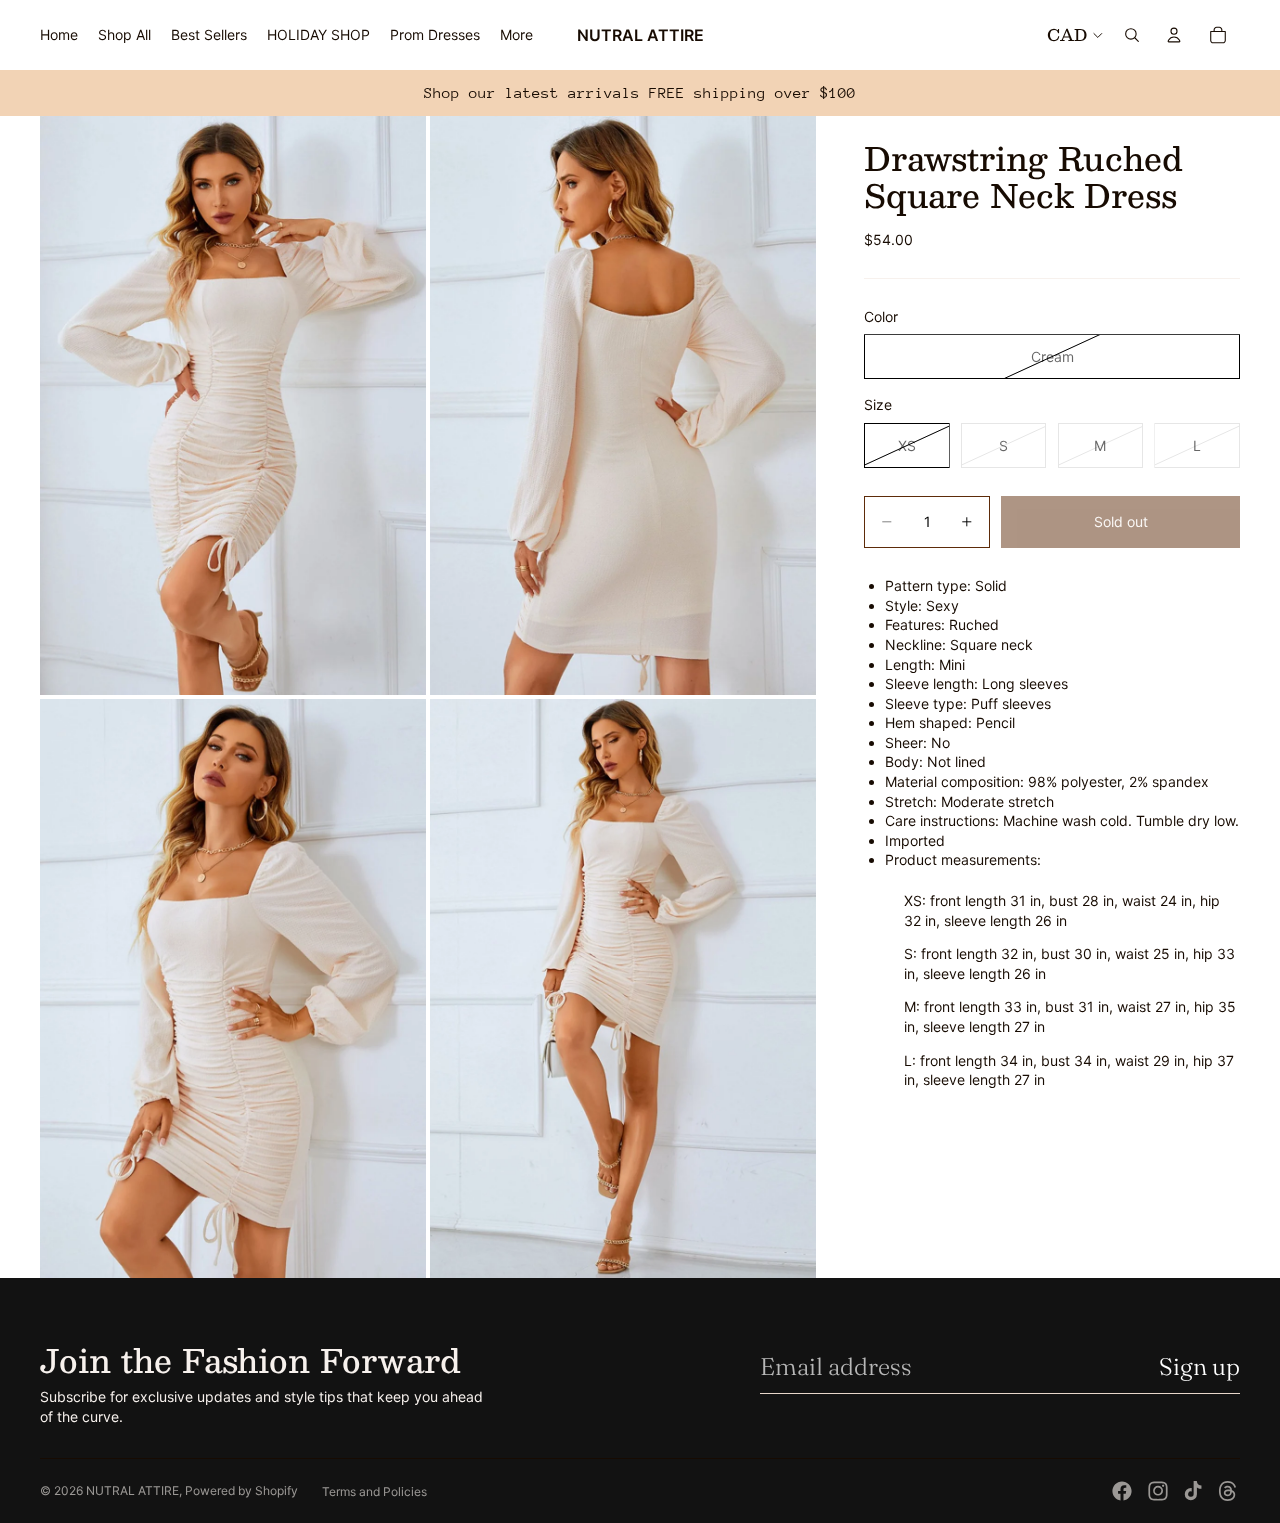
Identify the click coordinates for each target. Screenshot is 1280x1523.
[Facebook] (1122, 1491)
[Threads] (1228, 1491)
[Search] (1132, 35)
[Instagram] (1158, 1491)
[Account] (1174, 35)
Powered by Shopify (241, 1490)
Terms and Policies (374, 1491)
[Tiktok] (1193, 1491)
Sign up (1199, 1366)
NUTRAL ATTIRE (132, 1490)
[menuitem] (516, 35)
